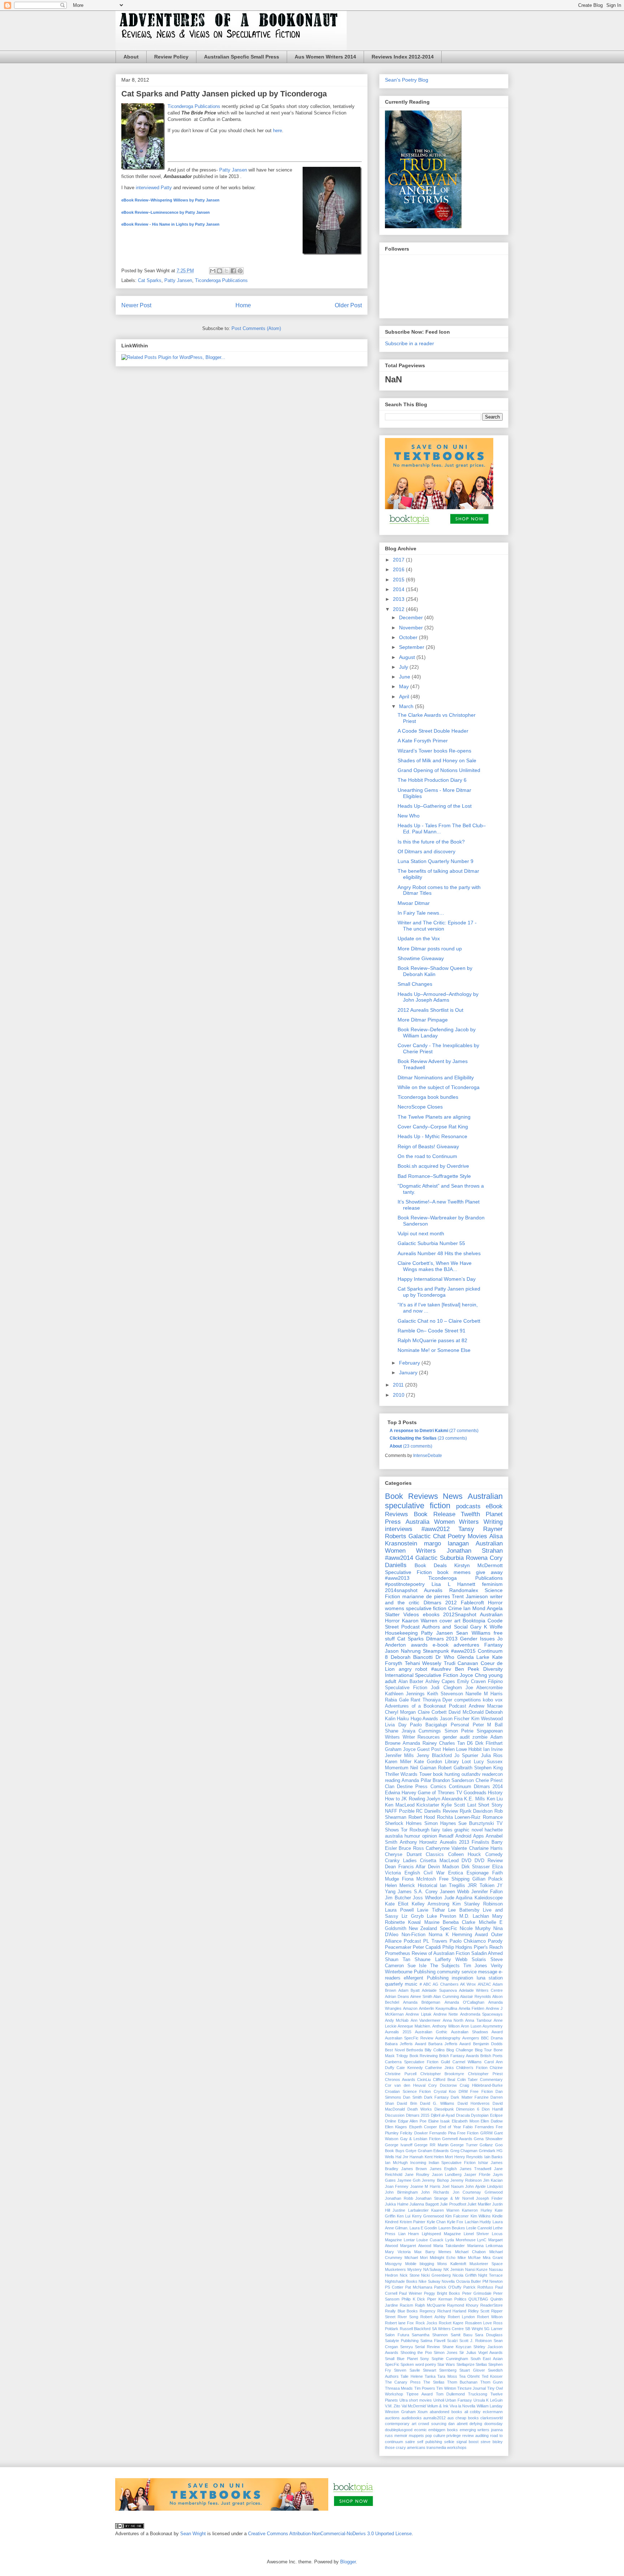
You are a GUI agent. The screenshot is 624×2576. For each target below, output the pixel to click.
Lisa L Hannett (453, 1584)
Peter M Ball (488, 1725)
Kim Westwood (487, 1719)
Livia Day (396, 1725)
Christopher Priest (485, 2074)
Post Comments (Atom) (256, 328)
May (405, 686)
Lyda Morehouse (460, 2240)
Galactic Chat (427, 1536)
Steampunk (436, 1651)
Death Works (420, 2109)
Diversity (493, 1669)
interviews (399, 1529)
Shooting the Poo (416, 2352)
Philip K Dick (413, 2299)
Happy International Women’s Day (437, 1279)
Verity (497, 1966)
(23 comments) (428, 1438)
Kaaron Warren (420, 1621)
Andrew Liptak (418, 2014)
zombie (480, 1737)
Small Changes (415, 984)
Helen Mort (443, 2157)
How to (392, 1799)
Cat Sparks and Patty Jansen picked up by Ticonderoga (439, 1292)
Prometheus (398, 1953)
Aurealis (433, 1590)
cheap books (467, 2418)
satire (410, 2442)
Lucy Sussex (488, 1762)
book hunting (446, 1774)
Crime (455, 1608)
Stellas (481, 2364)
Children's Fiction (472, 2068)
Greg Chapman (464, 2151)
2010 (399, 1395)
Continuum (460, 1787)
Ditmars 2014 (488, 1787)
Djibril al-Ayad (443, 2115)
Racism (406, 2305)
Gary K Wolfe (486, 1627)
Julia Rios (492, 1756)
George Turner (464, 2145)
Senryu (406, 2347)
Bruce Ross (411, 1848)
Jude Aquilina (458, 1898)
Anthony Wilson (446, 2026)
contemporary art (401, 2424)
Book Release (435, 1514)
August (408, 657)
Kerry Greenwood (428, 2216)
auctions (392, 2418)
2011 (399, 1385)
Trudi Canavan (461, 1663)
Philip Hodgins (457, 1947)
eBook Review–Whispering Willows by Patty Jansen (170, 200)
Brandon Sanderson (453, 1781)
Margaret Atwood (415, 2246)
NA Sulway (433, 2269)
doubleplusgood (399, 2430)
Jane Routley (417, 2174)
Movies (477, 1536)
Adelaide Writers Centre (481, 1990)
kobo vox (493, 1700)
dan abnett (458, 2424)
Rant (415, 1700)
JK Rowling (413, 1799)
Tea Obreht (469, 2376)
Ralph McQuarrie (430, 2305)
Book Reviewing (424, 2056)
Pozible (407, 1811)
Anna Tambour (478, 2020)
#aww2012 (435, 1529)
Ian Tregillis (452, 1886)
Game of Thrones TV (440, 1793)
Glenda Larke (473, 1657)
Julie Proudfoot (453, 2204)
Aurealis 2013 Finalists (465, 1842)
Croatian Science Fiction (408, 2091)
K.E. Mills (474, 1799)
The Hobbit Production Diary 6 (432, 780)
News (453, 1496)
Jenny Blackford (434, 1756)
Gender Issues (477, 1639)
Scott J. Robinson (476, 2341)
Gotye (411, 2151)
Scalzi (452, 2341)
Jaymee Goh (409, 2180)
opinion (430, 1836)
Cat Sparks (150, 280)
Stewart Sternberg (440, 2370)
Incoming (418, 2163)
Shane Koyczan (457, 2347)
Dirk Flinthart (489, 1743)
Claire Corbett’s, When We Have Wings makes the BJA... (435, 1266)
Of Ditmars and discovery (426, 851)
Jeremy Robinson (466, 2180)
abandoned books (446, 2412)
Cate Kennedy (409, 2068)
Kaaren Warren (445, 2210)
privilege (454, 2436)
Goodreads (475, 1793)
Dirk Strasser (476, 1867)
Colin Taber (468, 2080)
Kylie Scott (453, 1805)
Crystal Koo (445, 2091)
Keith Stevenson (445, 1694)
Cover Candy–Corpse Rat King (433, 1127)
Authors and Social (445, 1627)
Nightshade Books (401, 2281)
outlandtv (471, 1774)
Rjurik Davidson (476, 1811)
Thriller (392, 1774)
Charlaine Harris (486, 1848)
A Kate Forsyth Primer (423, 741)
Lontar (409, 2240)
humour (412, 1836)
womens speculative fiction (416, 1608)
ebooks (431, 1614)
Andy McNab (397, 2020)
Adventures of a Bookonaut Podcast (426, 1706)
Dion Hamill (492, 2109)
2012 (399, 609)
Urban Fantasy (459, 2400)
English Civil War (424, 1873)
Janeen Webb (454, 1892)
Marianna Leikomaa (485, 2246)
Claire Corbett (432, 1712)
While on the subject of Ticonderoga (439, 1087)
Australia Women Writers (442, 1522)
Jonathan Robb (399, 2198)
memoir (401, 2436)
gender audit (456, 1737)
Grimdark (487, 2151)
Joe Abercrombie (484, 1688)
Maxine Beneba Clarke (450, 1922)
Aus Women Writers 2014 (325, 57)
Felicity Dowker (414, 2133)
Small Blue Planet (401, 2359)
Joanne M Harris (425, 2186)
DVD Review (489, 1861)
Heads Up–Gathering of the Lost (435, 806)
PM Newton (493, 2281)
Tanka (430, 2376)
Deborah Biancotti (412, 1657)
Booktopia (474, 1621)
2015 (399, 580)
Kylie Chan (436, 2222)
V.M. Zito (393, 2406)
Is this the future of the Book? (431, 842)
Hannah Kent (421, 2157)
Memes (445, 2252)
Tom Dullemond (450, 2394)
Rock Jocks (426, 2323)
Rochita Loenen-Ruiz (459, 1817)
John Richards (435, 2192)
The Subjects (445, 1966)
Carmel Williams (467, 2062)
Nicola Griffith (465, 2275)
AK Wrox (468, 1984)
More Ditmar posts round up (430, 949)
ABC (427, 1984)
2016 (399, 569)
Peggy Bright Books (442, 2293)
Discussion (395, 2115)
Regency (428, 2311)
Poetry (457, 1536)
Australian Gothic (431, 2032)
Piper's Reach (488, 1947)
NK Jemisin (454, 2269)
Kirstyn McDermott (478, 1565)
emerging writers (475, 2430)
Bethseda (415, 2050)
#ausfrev (441, 1669)
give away (489, 1572)
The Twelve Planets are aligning (434, 1117)
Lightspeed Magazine (441, 2234)
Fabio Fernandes (478, 2127)
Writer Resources (421, 1737)
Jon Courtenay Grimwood (478, 2192)
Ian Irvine (493, 1749)
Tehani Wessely (423, 1663)
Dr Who (445, 1657)
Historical (428, 1886)
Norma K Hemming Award (458, 1935)
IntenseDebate (428, 1456)
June (405, 677)
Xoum (422, 2412)
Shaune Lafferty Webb (441, 1960)
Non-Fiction (413, 1935)
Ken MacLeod (400, 1805)
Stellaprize (465, 2364)
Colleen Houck (465, 1855)
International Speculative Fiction (422, 1675)
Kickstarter (428, 1805)
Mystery (415, 2269)
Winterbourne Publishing (410, 1972)
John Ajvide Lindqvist (484, 2186)
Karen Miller (398, 1762)
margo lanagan (446, 1543)
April (405, 697)
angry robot (413, 1669)
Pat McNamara (419, 2287)
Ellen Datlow (492, 2121)
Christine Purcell (401, 2074)
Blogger (348, 2562)
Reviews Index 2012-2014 (403, 57)
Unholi (439, 2400)
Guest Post (429, 1749)
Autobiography (448, 2038)
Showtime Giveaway (421, 958)
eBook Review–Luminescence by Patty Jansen (166, 212)
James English (443, 2169)
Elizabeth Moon (465, 2121)
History (495, 1793)
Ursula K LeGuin (488, 2400)
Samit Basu (461, 2335)
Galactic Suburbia (439, 1558)
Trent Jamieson (470, 1596)
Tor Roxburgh (415, 1830)
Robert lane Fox (399, 2323)
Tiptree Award (419, 2394)
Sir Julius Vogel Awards (481, 2352)
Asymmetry (493, 2026)
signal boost (467, 2442)
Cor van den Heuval (405, 2085)
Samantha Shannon (430, 2335)
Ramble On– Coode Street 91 (432, 1331)
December (412, 617)
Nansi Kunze (476, 2269)
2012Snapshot (460, 1614)
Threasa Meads (399, 2388)
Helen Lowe (455, 1749)
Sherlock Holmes (403, 1823)
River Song (408, 2317)
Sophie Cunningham (450, 2359)
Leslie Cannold (479, 2228)
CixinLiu (424, 2080)
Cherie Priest (489, 1781)
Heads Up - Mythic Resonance (432, 1136)
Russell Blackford (415, 2329)
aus (451, 2418)
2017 (399, 560)
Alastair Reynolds (476, 1996)
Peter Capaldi (427, 1947)
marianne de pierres (426, 1596)
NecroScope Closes (420, 1107)
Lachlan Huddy (478, 2222)
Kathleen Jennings (405, 1694)
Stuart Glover (472, 2370)
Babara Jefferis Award (406, 2044)
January (409, 1372)
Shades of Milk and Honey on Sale (437, 760)
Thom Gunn (491, 2382)
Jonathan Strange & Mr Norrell (445, 2198)
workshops (457, 2447)
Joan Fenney (397, 2186)
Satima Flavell (433, 2341)
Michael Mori (416, 2258)
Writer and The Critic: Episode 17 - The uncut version (437, 926)
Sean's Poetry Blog (407, 80)
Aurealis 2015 (398, 2032)
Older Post (348, 305)
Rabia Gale (397, 1700)
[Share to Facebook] (233, 271)
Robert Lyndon (461, 2317)
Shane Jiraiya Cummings (413, 1731)
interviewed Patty (154, 188)
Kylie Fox (455, 2222)
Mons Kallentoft (452, 2264)
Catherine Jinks (439, 2068)
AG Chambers (445, 1984)
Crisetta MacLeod (439, 1861)
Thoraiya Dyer (437, 1700)
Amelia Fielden (471, 2008)
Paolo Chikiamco (468, 1941)
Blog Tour (484, 2050)
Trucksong (478, 2394)
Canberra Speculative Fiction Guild (417, 2062)
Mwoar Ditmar (414, 903)
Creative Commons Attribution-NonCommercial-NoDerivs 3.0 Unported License (330, 2534)
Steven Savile (407, 2370)
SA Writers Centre (448, 2329)
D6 (470, 1743)
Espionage (478, 1873)
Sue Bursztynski (476, 1823)
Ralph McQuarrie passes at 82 (432, 1340)
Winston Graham (400, 2412)
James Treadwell (476, 2169)
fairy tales (442, 1830)
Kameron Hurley (477, 2210)
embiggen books (443, 2430)
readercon (492, 1774)
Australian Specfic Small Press (242, 57)
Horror (495, 1603)
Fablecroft (472, 1603)
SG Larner (493, 2329)
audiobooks (412, 2418)
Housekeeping (401, 1633)
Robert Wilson (490, 2317)
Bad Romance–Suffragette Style (434, 1176)
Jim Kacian (493, 2180)
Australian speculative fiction (444, 1501)
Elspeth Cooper (423, 2127)
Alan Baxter (411, 1682)
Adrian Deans (397, 1996)
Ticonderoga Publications (194, 106)
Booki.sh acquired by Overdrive (433, 1166)
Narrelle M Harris (484, 1694)
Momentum (397, 1768)
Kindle (497, 2216)
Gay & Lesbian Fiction (420, 2139)
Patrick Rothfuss (478, 2287)
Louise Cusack (430, 2240)
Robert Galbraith (455, 1768)
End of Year (450, 2127)
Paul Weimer (410, 2293)
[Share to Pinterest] (240, 271)
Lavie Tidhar (431, 1910)
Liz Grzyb (413, 1916)
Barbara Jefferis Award (450, 2044)
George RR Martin (431, 2145)
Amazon (410, 2008)
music (411, 1984)
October (409, 637)
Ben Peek (467, 1669)
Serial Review (427, 2347)
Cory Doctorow (443, 2085)
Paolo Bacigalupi (428, 1725)
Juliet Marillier (479, 2204)
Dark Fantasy (436, 2097)
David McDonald (466, 1712)
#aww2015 (463, 1651)
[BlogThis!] (220, 271)
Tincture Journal (471, 2388)
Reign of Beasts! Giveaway (428, 1146)
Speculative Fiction (408, 1572)
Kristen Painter (413, 2222)
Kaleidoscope (489, 1898)
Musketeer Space (486, 2264)
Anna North (453, 2020)
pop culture (435, 2436)
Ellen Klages (396, 2127)
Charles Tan (452, 1743)
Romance (493, 1817)
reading (393, 1781)
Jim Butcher (398, 1898)
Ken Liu (495, 1799)
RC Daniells (428, 1811)
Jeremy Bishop (435, 2180)
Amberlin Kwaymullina (438, 2008)
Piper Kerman (440, 2299)
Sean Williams (473, 1633)
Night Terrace (490, 2275)
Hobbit (475, 1749)
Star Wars (446, 2364)
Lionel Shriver (476, 2234)
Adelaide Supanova (439, 1990)
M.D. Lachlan (474, 1916)
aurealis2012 (434, 2418)
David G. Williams (437, 2103)
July (404, 667)
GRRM (486, 2133)
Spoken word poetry (418, 2364)
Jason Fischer (455, 1719)
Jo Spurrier (466, 1756)
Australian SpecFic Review (409, 2038)
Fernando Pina (442, 2133)
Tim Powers (425, 2388)
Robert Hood (422, 1817)
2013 (399, 599)
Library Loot (458, 1762)
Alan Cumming (446, 1996)
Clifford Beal (444, 2080)
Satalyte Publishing (402, 2341)
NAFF (391, 1811)
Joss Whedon (427, 1898)
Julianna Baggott (424, 2204)
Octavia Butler (469, 2281)
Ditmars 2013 (442, 1639)
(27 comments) (434, 1431)
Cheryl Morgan (400, 1712)
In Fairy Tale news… (421, 913)
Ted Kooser (492, 2376)
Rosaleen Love (478, 2323)
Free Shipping (454, 1879)
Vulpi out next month (421, 1233)
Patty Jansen (233, 170)
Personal (460, 1725)
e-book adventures (456, 1645)
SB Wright (474, 2329)
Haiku (403, 1719)
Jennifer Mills (399, 1756)
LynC (482, 2240)
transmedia (436, 2447)
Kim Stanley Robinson (478, 1904)
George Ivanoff (399, 2145)
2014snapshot (401, 1590)
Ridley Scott (479, 2311)
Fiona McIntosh (419, 1879)
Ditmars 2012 (440, 1603)
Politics (460, 2299)
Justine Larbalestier (410, 2210)
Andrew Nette (446, 2014)
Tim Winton (446, 2388)
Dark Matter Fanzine (470, 2097)
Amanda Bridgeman (422, 2002)
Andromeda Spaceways (481, 2014)
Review (450, 1811)
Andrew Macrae (486, 1706)
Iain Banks (493, 2157)
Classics (435, 1855)
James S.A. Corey (418, 1892)
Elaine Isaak (439, 2121)
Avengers (471, 2038)
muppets (416, 2436)
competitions (468, 1700)
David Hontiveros (474, 2103)
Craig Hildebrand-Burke (481, 2085)
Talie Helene (411, 2376)
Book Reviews (411, 1496)
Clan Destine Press (406, 1787)
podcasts (468, 1506)
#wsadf (446, 1836)
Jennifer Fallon (487, 1892)
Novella (448, 2281)
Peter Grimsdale (477, 2293)
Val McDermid (414, 2406)
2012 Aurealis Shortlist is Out (430, 1010)
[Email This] (213, 271)
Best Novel (395, 2050)
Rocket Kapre (451, 2323)
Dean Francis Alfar (405, 1867)
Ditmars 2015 (418, 2115)
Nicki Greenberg (436, 2275)
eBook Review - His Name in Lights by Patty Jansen (170, 224)
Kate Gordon (428, 1762)
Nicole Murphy (475, 1929)
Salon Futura (397, 2335)
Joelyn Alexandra (445, 1799)
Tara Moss (447, 2376)
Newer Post (136, 305)
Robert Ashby (433, 2317)
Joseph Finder (489, 2198)
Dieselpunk (444, 2109)
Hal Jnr (402, 2157)
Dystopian (480, 2115)
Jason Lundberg (447, 2174)
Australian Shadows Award (477, 2032)
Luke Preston (442, 1916)
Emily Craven (472, 1682)
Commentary (491, 2080)
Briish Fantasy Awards (459, 2056)
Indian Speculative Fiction (452, 2163)
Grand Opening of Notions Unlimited (439, 770)
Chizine (496, 2068)
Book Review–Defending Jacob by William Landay (437, 1033)
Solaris (479, 1960)
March (407, 706)
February (410, 1363)
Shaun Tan (398, 1960)
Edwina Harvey (401, 1793)
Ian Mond (474, 1608)
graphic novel (468, 1830)
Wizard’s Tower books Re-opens (434, 751)
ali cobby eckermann (484, 2412)
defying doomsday (486, 2424)
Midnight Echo (443, 2258)
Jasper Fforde (477, 2174)
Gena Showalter (488, 2139)
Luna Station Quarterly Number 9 (435, 861)
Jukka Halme (397, 2204)
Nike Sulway (430, 2281)
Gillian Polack (487, 1879)
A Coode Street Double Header (433, 731)
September (412, 647)
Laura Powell (399, 1910)
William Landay (490, 2406)
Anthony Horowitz (419, 1842)
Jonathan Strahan (475, 1551)
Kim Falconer (457, 2216)
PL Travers (435, 1941)
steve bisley (492, 2442)
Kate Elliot (397, 1904)
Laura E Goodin (423, 2228)
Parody (495, 1941)
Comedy (494, 1855)
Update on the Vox (419, 938)
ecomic (421, 2430)
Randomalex (464, 1590)
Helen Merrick (400, 1886)
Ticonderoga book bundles (428, 1097)
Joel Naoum (453, 2186)
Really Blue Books (401, 2311)
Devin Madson (443, 1867)
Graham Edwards (434, 2151)
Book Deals (431, 1565)
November (412, 628)
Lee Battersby (464, 1910)
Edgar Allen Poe (412, 2121)
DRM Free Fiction (476, 2091)
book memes (454, 1572)
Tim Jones (475, 1966)
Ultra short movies (416, 2400)
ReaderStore (491, 2305)
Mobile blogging (420, 2264)
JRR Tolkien (481, 1886)
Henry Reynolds (469, 2157)
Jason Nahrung (403, 1651)
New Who (409, 816)
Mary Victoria (398, 2252)
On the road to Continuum (427, 1156)
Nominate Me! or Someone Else (434, 1350)
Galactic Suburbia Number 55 (431, 1243)
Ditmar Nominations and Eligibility (436, 1077)
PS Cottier (394, 2287)
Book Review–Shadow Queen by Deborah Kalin (435, 971)
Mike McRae (469, 2258)
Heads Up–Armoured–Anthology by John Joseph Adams (438, 997)
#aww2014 (399, 1558)
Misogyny (393, 2264)
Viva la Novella (463, 2406)
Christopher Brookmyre (442, 2074)
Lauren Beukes (452, 2228)
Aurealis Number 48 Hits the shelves (439, 1253)
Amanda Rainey (420, 1743)
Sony (424, 2359)
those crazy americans (405, 2447)
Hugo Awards (424, 1719)
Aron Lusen (471, 2026)
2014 (399, 589)
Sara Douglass (489, 2335)
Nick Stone (410, 2275)
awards (419, 1645)
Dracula (463, 2115)
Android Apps (469, 1836)
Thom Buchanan (462, 2382)
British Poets (491, 2056)
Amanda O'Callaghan (464, 2002)
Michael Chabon (470, 2252)
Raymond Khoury (463, 2305)
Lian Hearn (409, 2234)
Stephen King (488, 1768)
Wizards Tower (416, 1774)
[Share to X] (226, 271)
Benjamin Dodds (488, 2044)
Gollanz (486, 2145)
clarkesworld (491, 2418)
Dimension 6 (468, 2109)
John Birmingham (401, 2192)
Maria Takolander (449, 2246)
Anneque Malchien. (414, 2026)
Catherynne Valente (446, 1848)
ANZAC (484, 1984)
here (278, 131)
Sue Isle (417, 1966)
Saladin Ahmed (487, 1953)
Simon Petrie (459, 1731)
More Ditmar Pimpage (423, 1020)
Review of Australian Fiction (441, 1953)
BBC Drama (492, 2038)
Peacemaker (398, 1947)
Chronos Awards (400, 2080)
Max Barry (425, 2252)
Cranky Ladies (401, 1861)
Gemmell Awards (457, 2139)
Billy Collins (435, 2050)
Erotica (456, 1873)
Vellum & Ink (438, 2406)
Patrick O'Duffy (448, 2287)
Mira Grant (493, 2258)
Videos (411, 1614)
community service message (467, 1972)
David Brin (407, 2103)
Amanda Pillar (416, 1781)
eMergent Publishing (426, 1978)
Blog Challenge (460, 2050)
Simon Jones (446, 2352)
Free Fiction (468, 2133)
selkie (449, 2442)
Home (243, 305)
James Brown (414, 2169)
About (131, 57)
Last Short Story (485, 1805)
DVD (466, 1861)
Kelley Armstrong (430, 1904)
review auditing (475, 2436)
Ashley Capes (440, 1682)
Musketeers (395, 2269)
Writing (493, 1522)
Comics (438, 1787)
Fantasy (493, 1645)
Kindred (392, 2222)
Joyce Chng (473, 1675)
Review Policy (171, 57)
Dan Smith (412, 2097)
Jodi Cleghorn (446, 1688)
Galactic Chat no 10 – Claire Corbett (439, 1321)
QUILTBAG (478, 2299)
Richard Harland (452, 2311)
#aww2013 (397, 1578)
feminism (492, 1584)
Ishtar (483, 2163)
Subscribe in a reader (409, 343)
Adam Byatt (409, 1990)
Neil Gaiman (423, 1768)
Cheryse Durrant (403, 1855)
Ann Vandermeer (426, 2020)
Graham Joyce (400, 1749)
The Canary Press (403, 2382)
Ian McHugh (396, 2163)
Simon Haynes (440, 1823)
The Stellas (434, 2382)
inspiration (462, 1978)
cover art (450, 1621)
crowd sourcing (432, 2424)
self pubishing (430, 2442)
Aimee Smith (421, 1996)
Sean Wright (193, 2534)
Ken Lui (404, 2216)
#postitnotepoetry (405, 1584)
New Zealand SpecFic (433, 1929)
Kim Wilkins (481, 2216)
